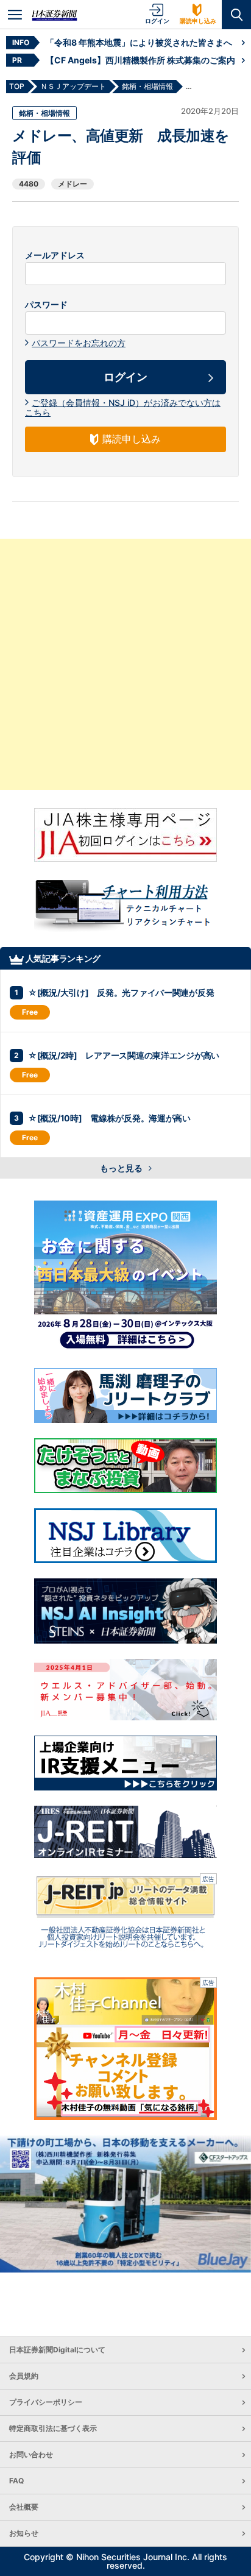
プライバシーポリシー (46, 2402)
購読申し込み (198, 21)
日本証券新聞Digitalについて (57, 2350)
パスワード (46, 305)
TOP (17, 86)
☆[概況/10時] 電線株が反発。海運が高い (109, 1118)
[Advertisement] (125, 664)
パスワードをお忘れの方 (79, 343)
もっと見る (122, 1168)
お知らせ (24, 2533)
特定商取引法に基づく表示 (53, 2428)
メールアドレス (55, 255)
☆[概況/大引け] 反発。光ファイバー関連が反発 (121, 992)
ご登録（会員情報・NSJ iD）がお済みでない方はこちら (123, 407)
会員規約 (24, 2376)
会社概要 (24, 2507)
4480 (29, 184)
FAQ (16, 2481)
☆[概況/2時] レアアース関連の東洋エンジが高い (124, 1055)
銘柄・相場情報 (44, 113)
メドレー (72, 184)
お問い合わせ (31, 2454)
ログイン (157, 21)
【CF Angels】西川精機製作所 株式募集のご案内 (140, 60)
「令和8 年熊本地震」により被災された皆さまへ (139, 42)
